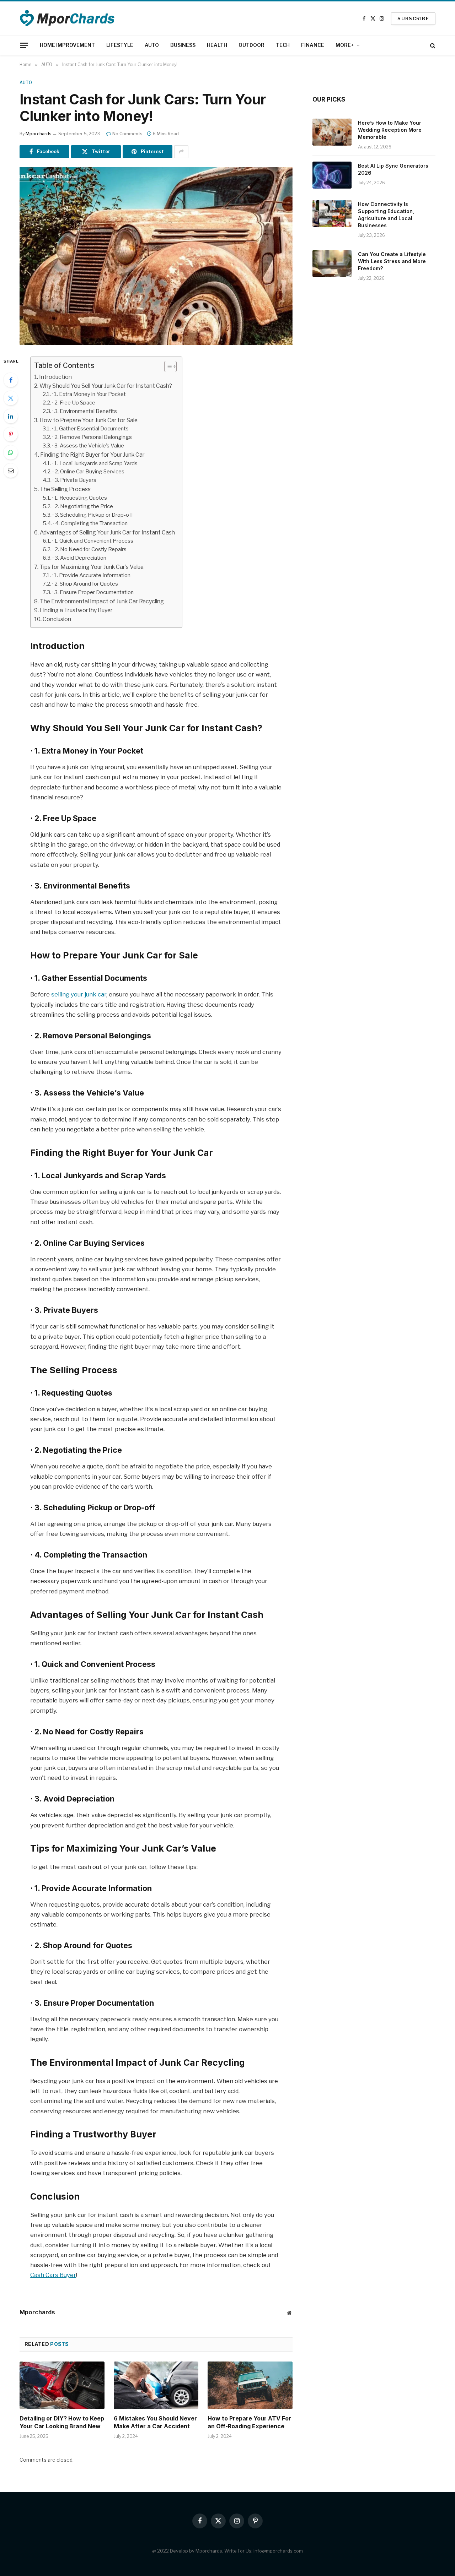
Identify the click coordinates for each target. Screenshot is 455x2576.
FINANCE (313, 45)
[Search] (432, 45)
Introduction (55, 377)
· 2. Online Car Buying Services (89, 472)
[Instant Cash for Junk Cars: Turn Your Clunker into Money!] (156, 256)
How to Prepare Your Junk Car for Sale (89, 420)
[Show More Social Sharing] (181, 152)
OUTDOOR (251, 45)
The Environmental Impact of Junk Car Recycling (102, 601)
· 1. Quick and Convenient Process (93, 541)
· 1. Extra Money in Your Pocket (89, 394)
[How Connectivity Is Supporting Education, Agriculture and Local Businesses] (332, 213)
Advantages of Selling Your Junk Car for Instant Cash (107, 532)
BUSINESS (183, 45)
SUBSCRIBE (413, 18)
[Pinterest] (11, 434)
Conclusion (57, 619)
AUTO (152, 45)
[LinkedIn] (11, 416)
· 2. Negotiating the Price (83, 506)
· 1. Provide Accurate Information (91, 575)
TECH (283, 45)
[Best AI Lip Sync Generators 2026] (332, 175)
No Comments (127, 134)
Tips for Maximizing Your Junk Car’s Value (92, 567)
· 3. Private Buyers (74, 480)
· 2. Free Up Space (74, 403)
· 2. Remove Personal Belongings (92, 437)
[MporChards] (68, 18)
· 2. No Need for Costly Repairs (90, 549)
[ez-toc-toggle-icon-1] (167, 366)
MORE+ (345, 45)
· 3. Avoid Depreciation (79, 558)
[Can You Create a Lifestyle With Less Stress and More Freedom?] (332, 263)
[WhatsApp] (11, 452)
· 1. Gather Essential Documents (90, 429)
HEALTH (217, 45)
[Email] (11, 471)
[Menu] (24, 45)
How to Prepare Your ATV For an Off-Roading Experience (249, 2422)
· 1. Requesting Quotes (80, 498)
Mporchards (39, 134)
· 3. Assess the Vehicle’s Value (88, 446)
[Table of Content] (170, 366)
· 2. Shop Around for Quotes (85, 584)
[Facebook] (11, 380)
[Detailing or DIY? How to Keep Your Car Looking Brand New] (62, 2385)
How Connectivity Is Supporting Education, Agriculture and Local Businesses (386, 215)
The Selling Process (65, 489)
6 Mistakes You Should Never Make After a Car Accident (155, 2422)
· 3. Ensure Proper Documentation (93, 592)
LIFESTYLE (120, 45)
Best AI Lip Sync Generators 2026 (393, 169)
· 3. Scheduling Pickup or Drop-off (93, 515)
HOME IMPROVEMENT (67, 45)
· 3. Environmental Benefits (85, 411)
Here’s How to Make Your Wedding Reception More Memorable (390, 130)
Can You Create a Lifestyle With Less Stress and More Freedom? (392, 261)
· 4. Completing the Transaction (90, 523)
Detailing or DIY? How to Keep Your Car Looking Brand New (62, 2422)
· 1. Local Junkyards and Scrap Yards (95, 463)
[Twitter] (11, 398)
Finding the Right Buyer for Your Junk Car (92, 455)
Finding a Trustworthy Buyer (76, 610)
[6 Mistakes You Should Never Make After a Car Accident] (156, 2385)
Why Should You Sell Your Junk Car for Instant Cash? (106, 386)
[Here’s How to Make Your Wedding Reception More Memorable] (332, 132)
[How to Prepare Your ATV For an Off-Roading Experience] (250, 2385)
